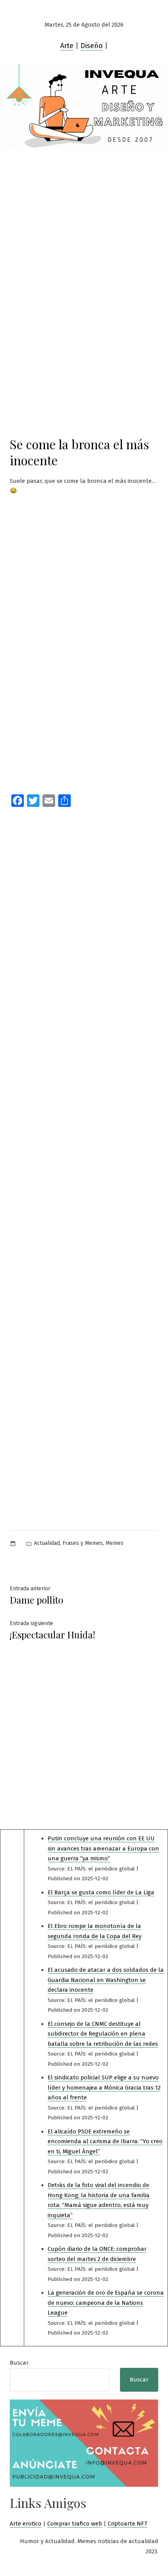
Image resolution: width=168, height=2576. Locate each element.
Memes (114, 1543)
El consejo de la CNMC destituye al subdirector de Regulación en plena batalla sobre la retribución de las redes (103, 2034)
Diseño (92, 46)
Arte (67, 46)
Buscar (19, 2363)
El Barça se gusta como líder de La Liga (101, 1892)
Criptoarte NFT (128, 2524)
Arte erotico (26, 2524)
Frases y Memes (83, 1543)
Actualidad (47, 1543)
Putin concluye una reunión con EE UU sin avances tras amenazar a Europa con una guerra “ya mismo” (103, 1848)
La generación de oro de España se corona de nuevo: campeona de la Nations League (106, 2303)
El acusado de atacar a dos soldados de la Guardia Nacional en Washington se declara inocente (106, 1980)
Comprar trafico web (75, 2524)
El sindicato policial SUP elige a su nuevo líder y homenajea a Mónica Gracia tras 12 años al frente (104, 2087)
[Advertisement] (84, 236)
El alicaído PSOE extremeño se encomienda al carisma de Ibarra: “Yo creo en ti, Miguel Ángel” (105, 2141)
